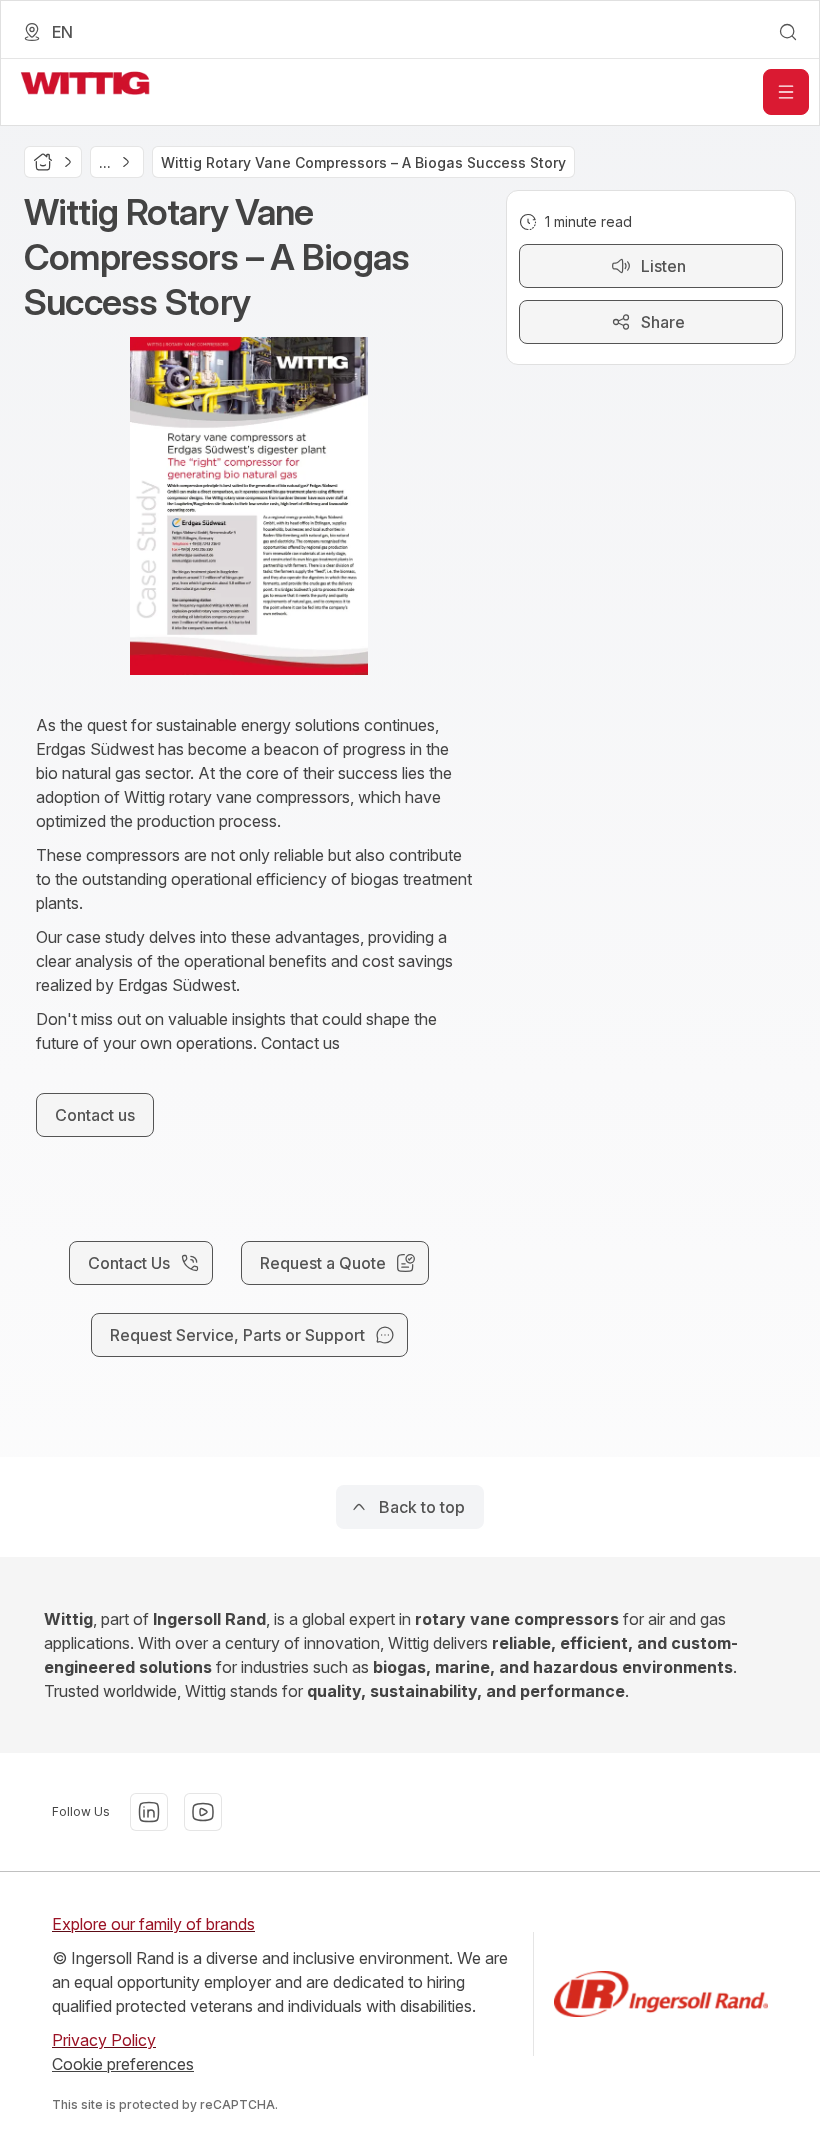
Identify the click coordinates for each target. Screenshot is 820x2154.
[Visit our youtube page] (203, 1812)
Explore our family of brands (153, 1924)
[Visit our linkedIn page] (149, 1812)
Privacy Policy (104, 2040)
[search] (788, 32)
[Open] (786, 92)
